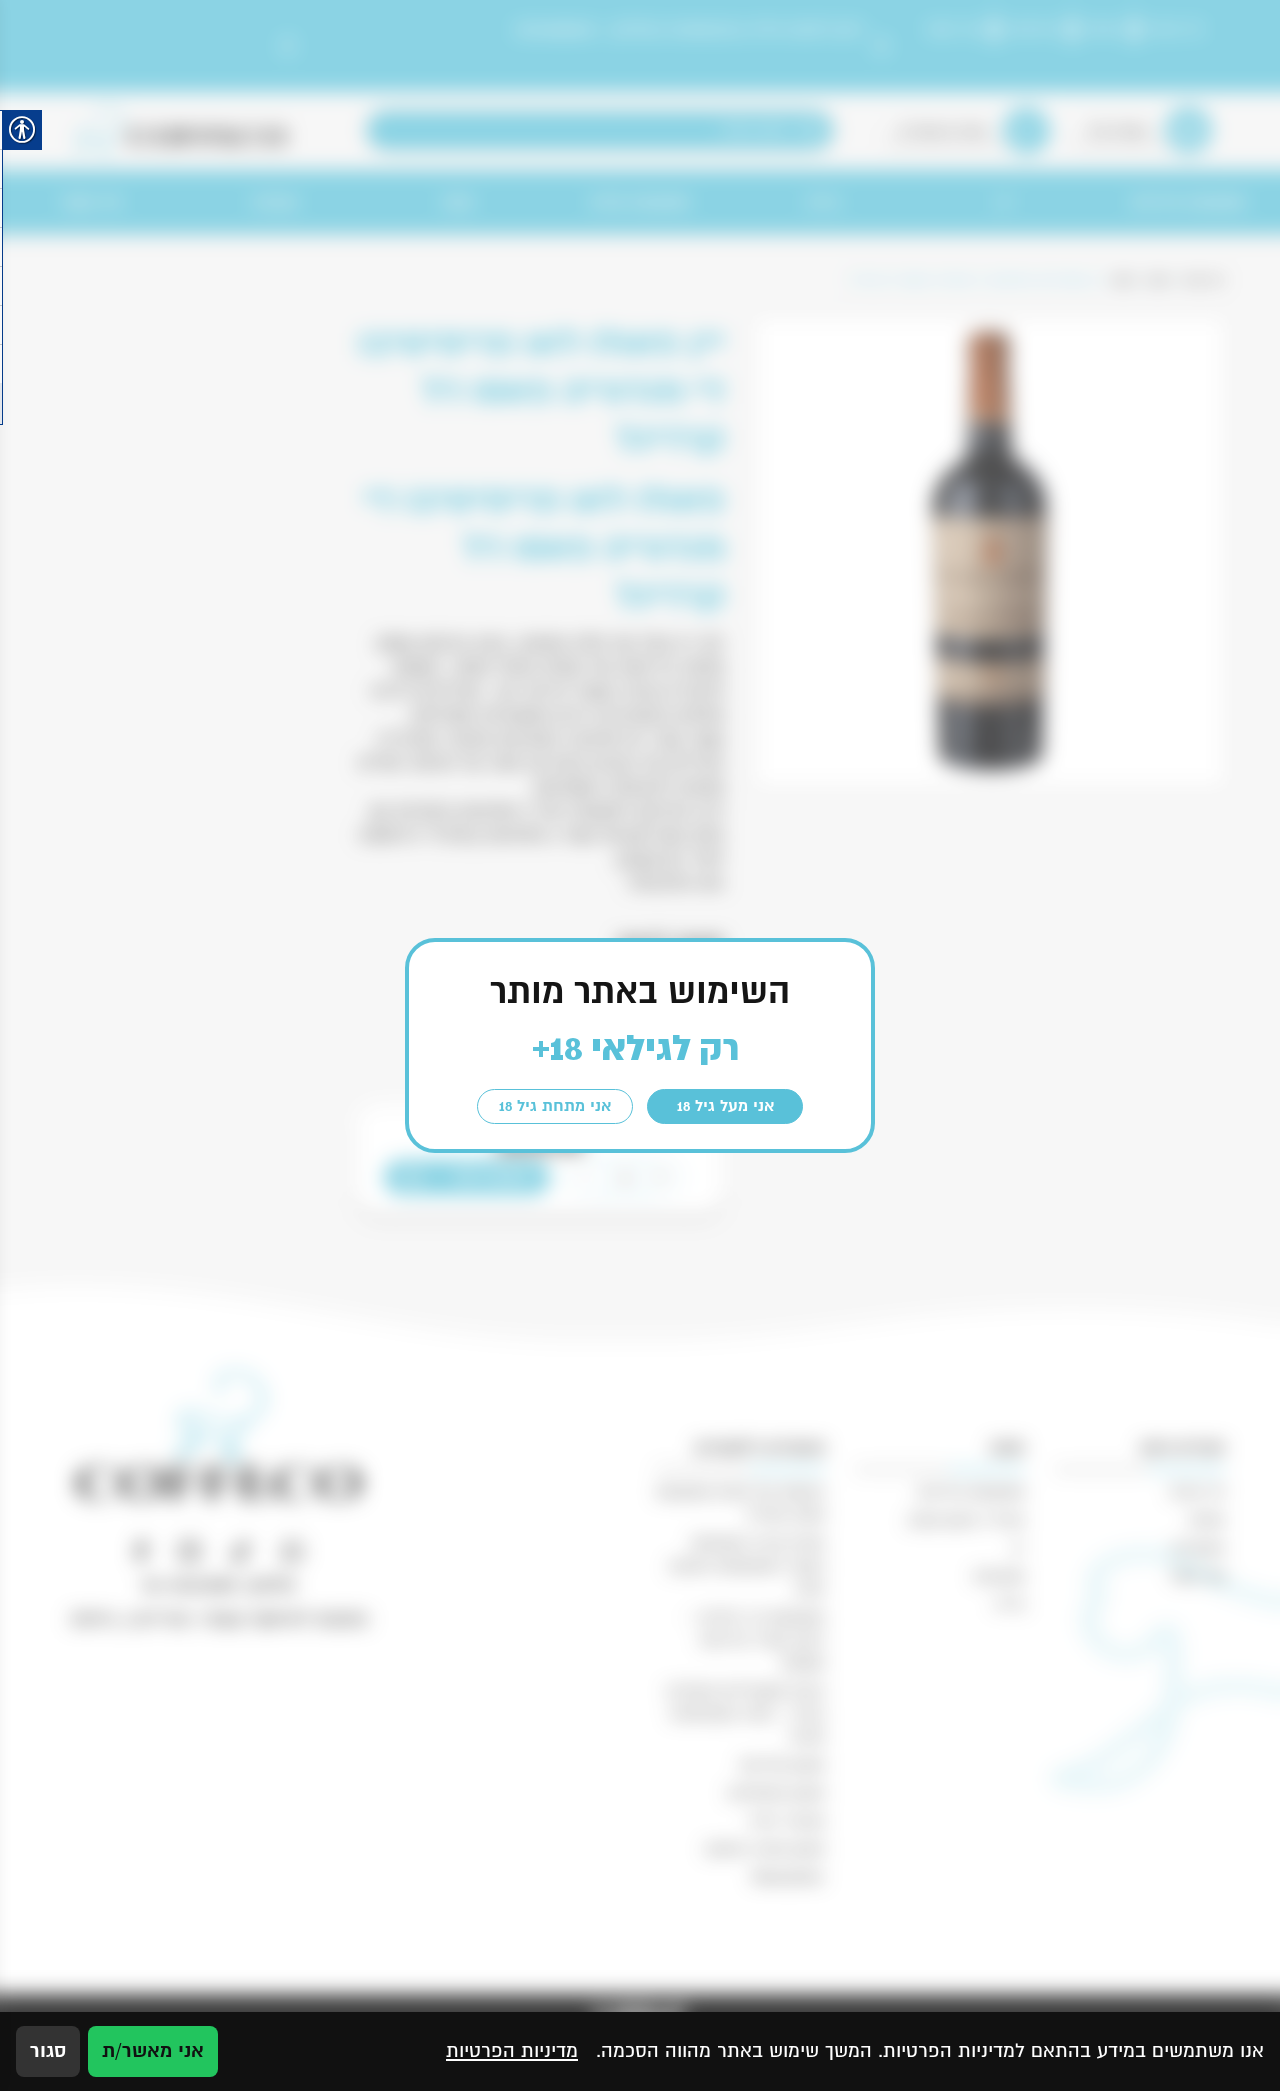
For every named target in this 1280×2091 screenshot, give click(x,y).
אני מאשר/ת (153, 2051)
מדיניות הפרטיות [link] (512, 2051)
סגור (48, 2051)
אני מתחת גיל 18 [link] (555, 1106)
